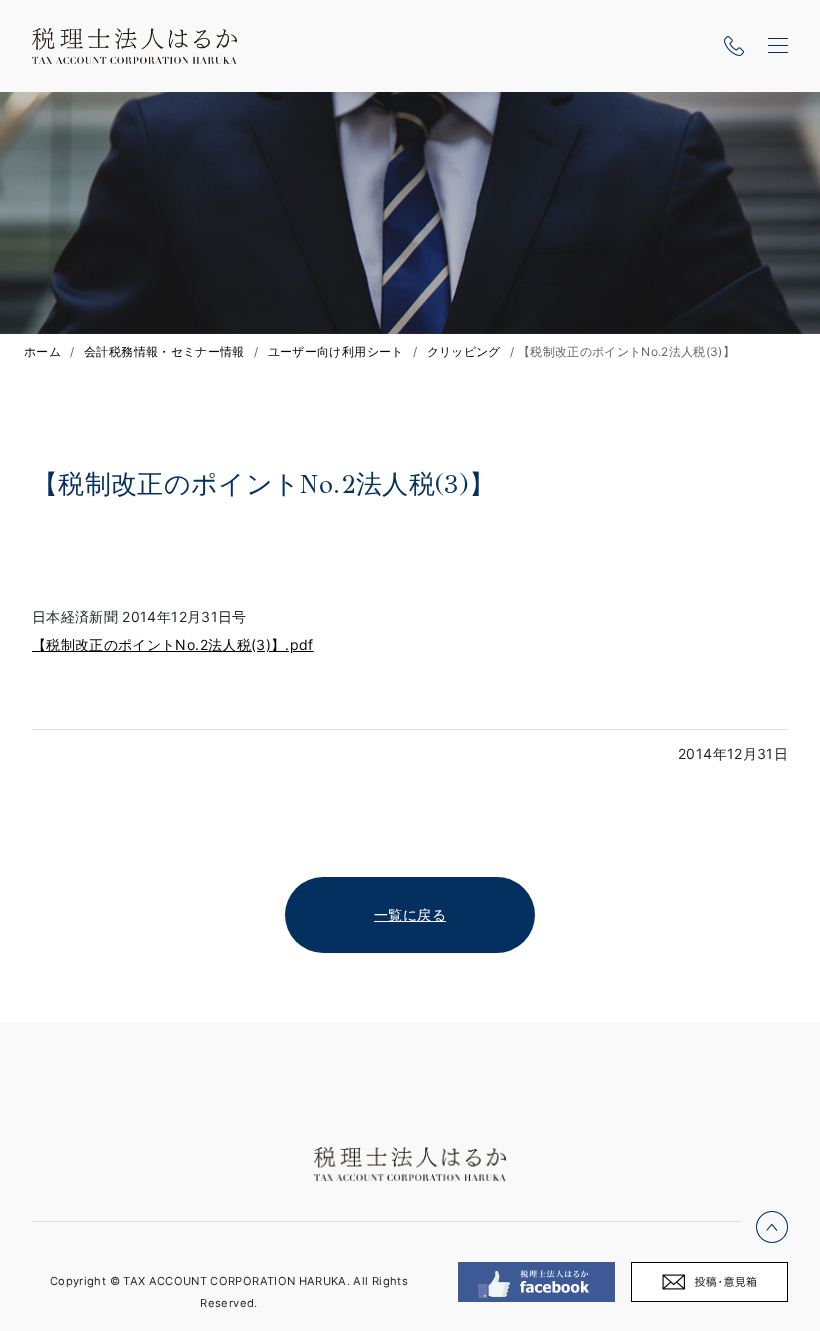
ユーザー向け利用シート (336, 351)
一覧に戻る (410, 914)
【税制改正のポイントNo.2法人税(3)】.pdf (173, 644)
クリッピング (464, 351)
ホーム (42, 351)
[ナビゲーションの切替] (778, 46)
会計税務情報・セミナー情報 (164, 351)
